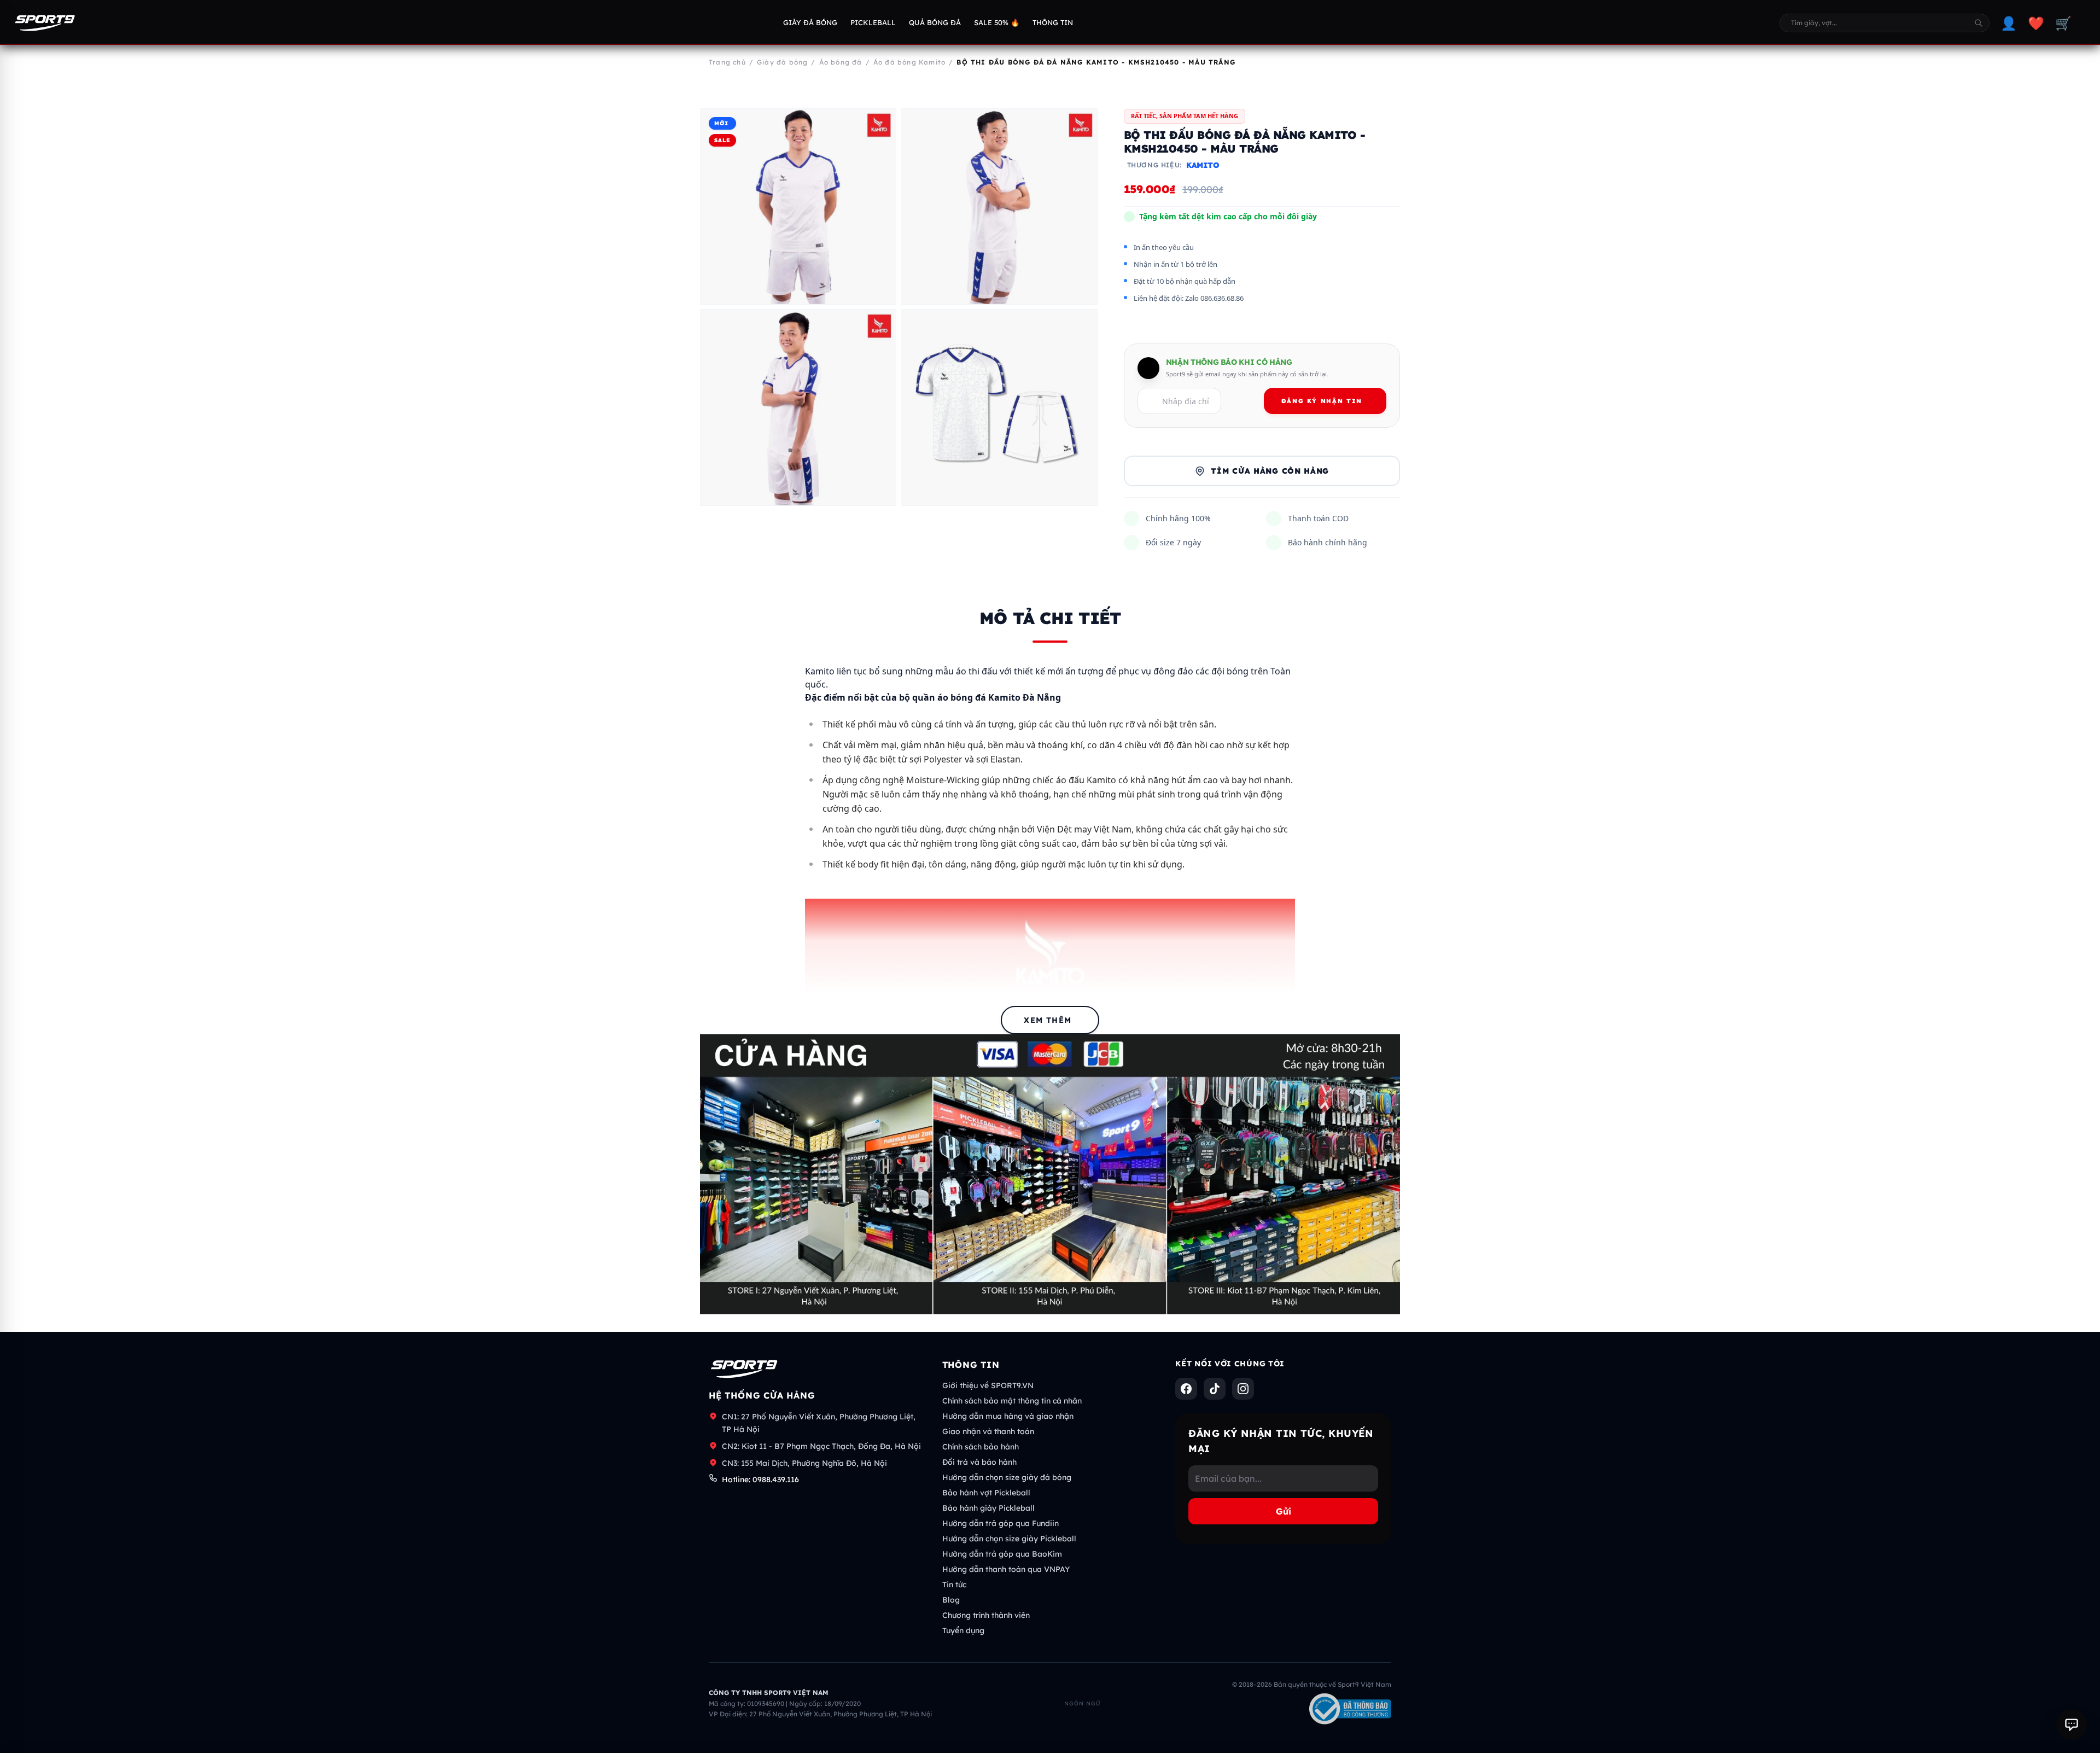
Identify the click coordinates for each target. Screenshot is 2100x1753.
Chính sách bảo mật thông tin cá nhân (1012, 1401)
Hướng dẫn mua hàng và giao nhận (1008, 1416)
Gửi (1284, 1511)
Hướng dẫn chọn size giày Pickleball (1009, 1539)
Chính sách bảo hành (981, 1447)
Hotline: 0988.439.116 (760, 1480)
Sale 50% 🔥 (997, 22)
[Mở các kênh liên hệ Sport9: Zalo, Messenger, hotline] (2072, 1725)
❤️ (2036, 23)
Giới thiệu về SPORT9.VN (988, 1385)
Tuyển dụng (963, 1630)
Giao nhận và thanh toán (988, 1431)
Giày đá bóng (810, 22)
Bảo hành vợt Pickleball (986, 1493)
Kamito (1203, 165)
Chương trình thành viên (986, 1615)
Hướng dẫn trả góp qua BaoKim (1002, 1554)
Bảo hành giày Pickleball (988, 1508)
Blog (951, 1600)
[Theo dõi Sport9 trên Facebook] (1186, 1389)
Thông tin (1053, 22)
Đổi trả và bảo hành (979, 1462)
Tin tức (954, 1585)
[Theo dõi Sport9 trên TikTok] (1215, 1389)
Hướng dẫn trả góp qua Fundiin (1001, 1523)
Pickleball (873, 22)
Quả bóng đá (935, 22)
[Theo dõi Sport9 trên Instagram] (1243, 1389)
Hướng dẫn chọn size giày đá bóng (1007, 1477)
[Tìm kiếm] (1979, 23)
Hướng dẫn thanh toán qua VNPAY (1006, 1569)
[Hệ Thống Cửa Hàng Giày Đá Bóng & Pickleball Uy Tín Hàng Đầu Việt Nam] (45, 23)
